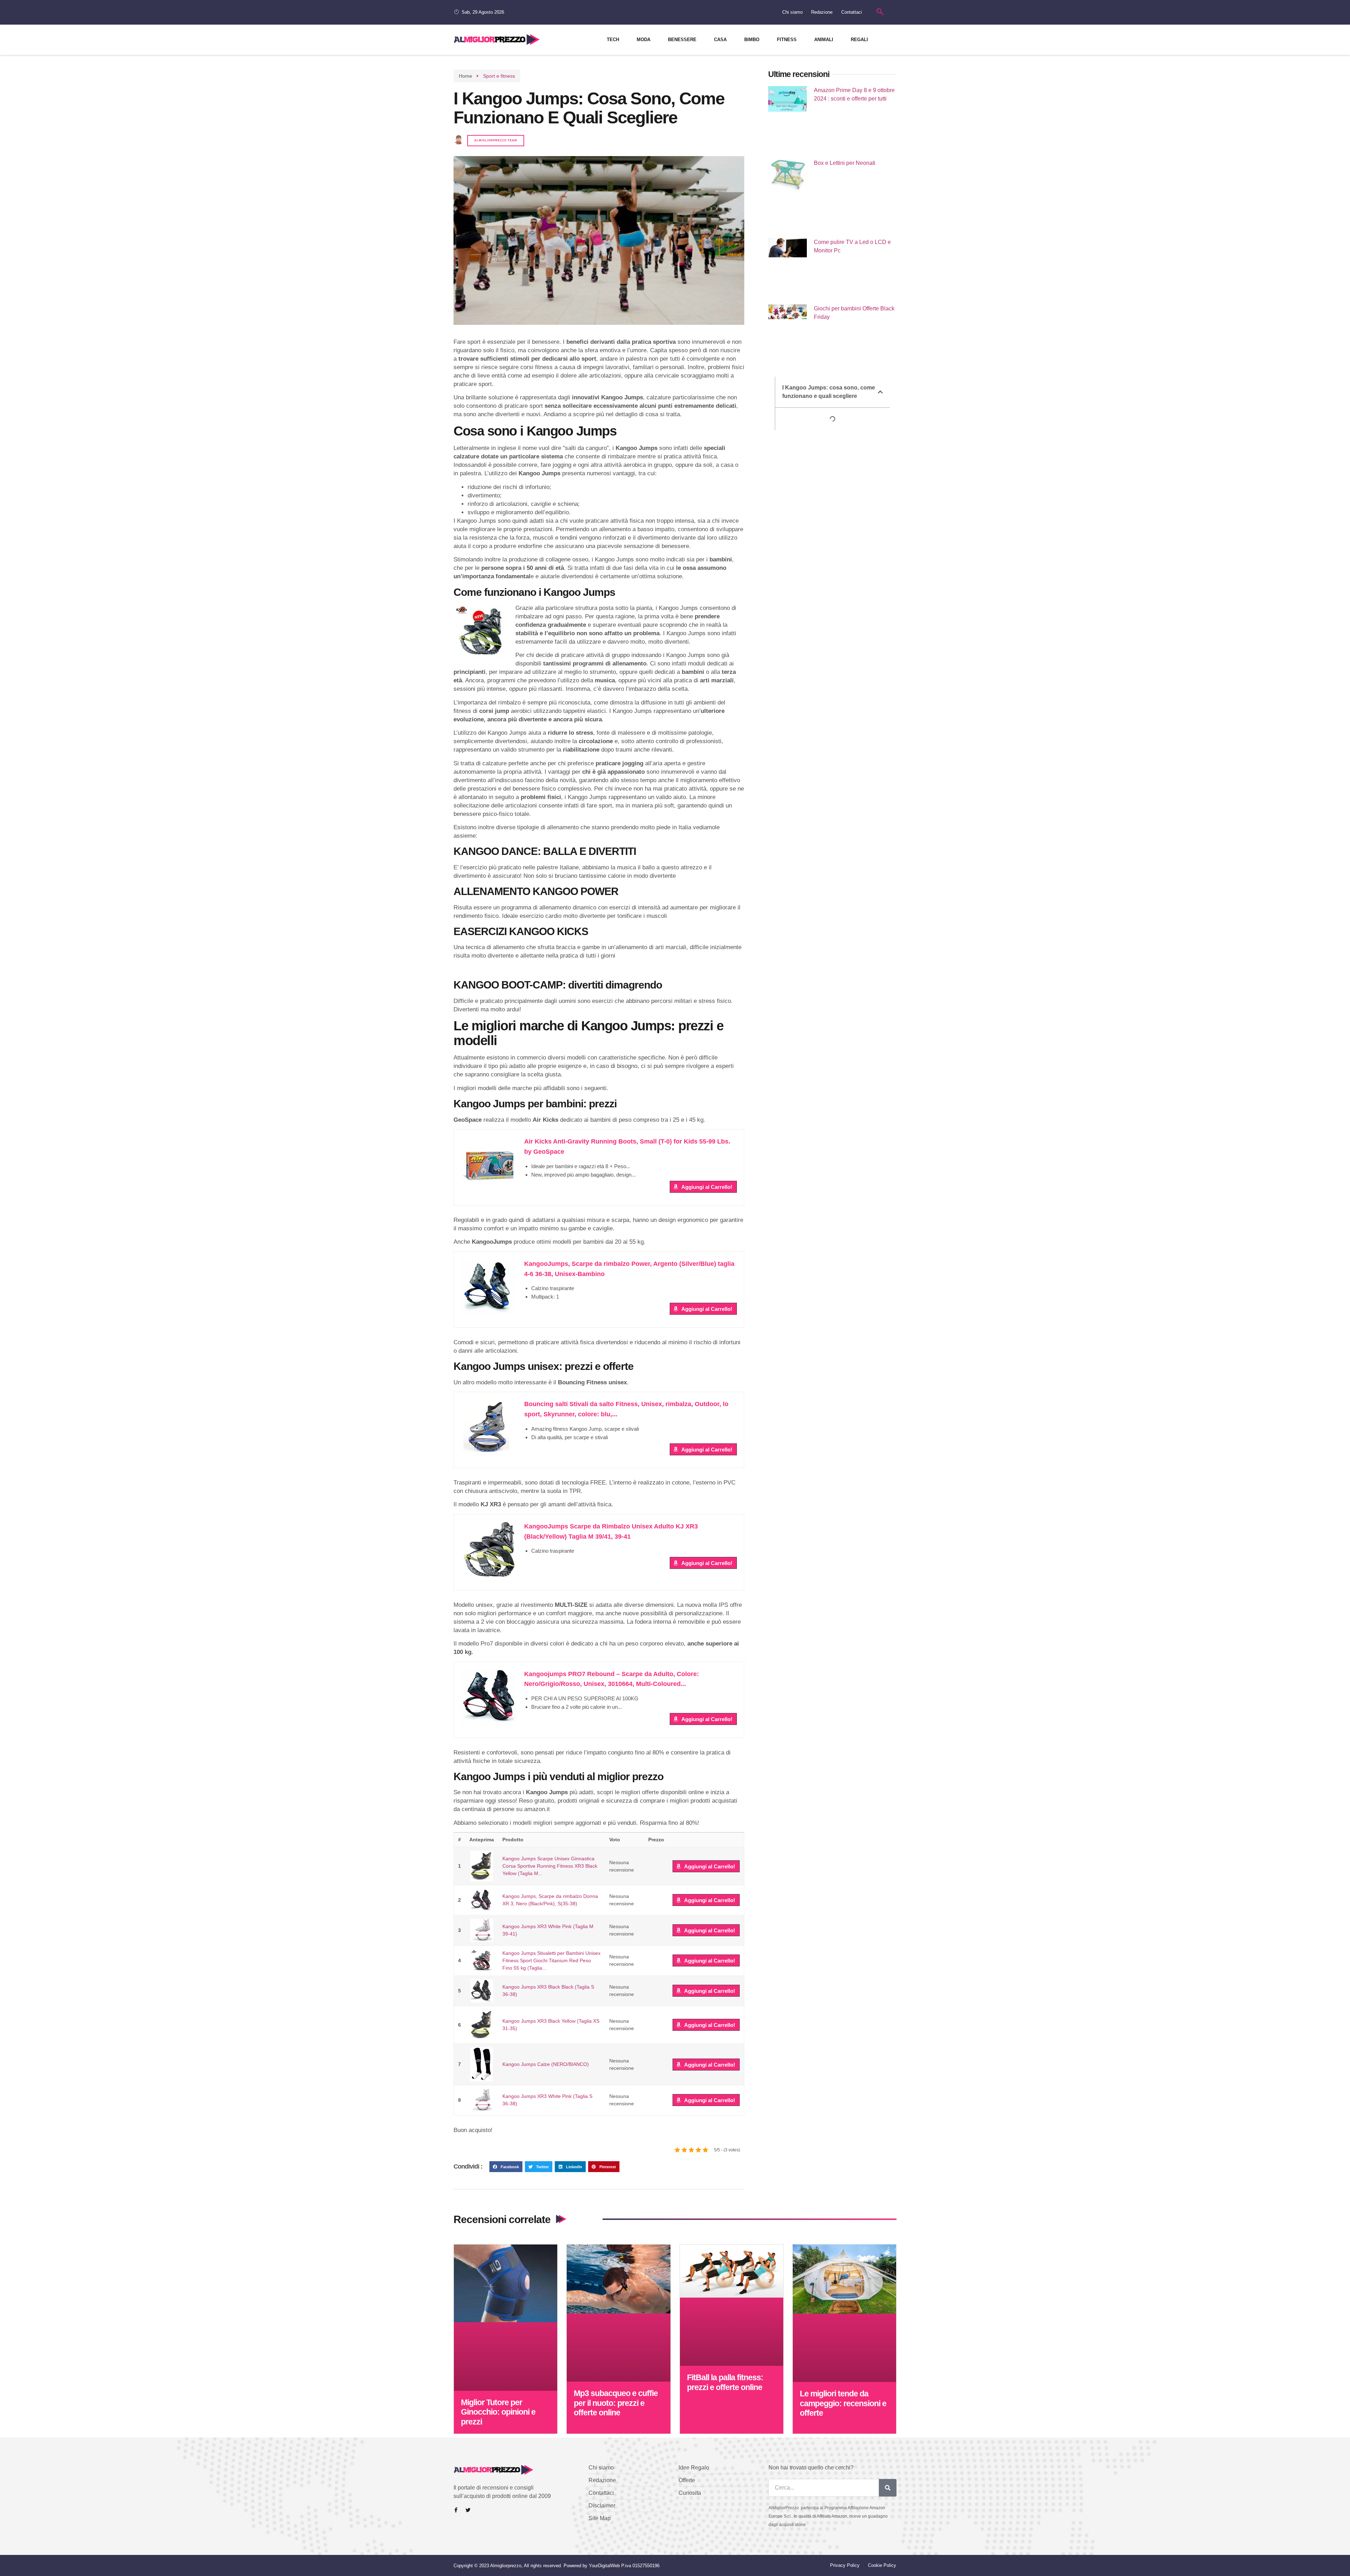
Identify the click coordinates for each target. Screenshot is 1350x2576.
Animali (824, 40)
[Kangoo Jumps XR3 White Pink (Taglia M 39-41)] (482, 1930)
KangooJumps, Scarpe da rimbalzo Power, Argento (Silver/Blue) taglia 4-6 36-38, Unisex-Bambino (629, 1269)
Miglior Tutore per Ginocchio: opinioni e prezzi (498, 2412)
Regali (859, 40)
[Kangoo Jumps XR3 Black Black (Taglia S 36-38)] (482, 1991)
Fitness (787, 40)
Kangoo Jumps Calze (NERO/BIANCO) (546, 2064)
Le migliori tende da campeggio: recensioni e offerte (843, 2403)
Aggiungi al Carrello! (707, 1187)
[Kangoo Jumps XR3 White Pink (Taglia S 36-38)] (482, 2100)
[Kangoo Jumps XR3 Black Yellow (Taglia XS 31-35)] (482, 2025)
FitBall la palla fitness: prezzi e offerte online (725, 2382)
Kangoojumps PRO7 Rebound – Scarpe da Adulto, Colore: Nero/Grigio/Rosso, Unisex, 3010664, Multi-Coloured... (612, 1679)
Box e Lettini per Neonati (845, 163)
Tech (613, 40)
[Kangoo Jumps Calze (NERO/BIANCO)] (482, 2064)
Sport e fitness (499, 76)
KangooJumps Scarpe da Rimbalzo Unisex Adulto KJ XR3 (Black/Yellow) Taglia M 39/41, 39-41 (611, 1531)
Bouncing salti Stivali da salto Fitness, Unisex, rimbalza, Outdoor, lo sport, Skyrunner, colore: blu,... (626, 1409)
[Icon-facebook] (456, 2510)
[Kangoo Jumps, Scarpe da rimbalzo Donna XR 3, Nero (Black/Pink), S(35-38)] (482, 1900)
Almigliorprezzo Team (496, 140)
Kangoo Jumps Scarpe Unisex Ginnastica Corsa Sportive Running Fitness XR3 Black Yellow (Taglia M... (550, 1866)
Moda (644, 40)
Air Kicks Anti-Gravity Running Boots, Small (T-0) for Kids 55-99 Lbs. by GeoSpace (627, 1147)
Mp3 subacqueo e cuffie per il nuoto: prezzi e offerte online (616, 2403)
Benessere (682, 40)
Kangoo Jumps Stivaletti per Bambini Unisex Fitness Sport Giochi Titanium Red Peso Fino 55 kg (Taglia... (551, 1960)
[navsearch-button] (880, 12)
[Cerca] (888, 2488)
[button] (506, 2167)
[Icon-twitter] (468, 2510)
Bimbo (752, 40)
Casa (720, 40)
